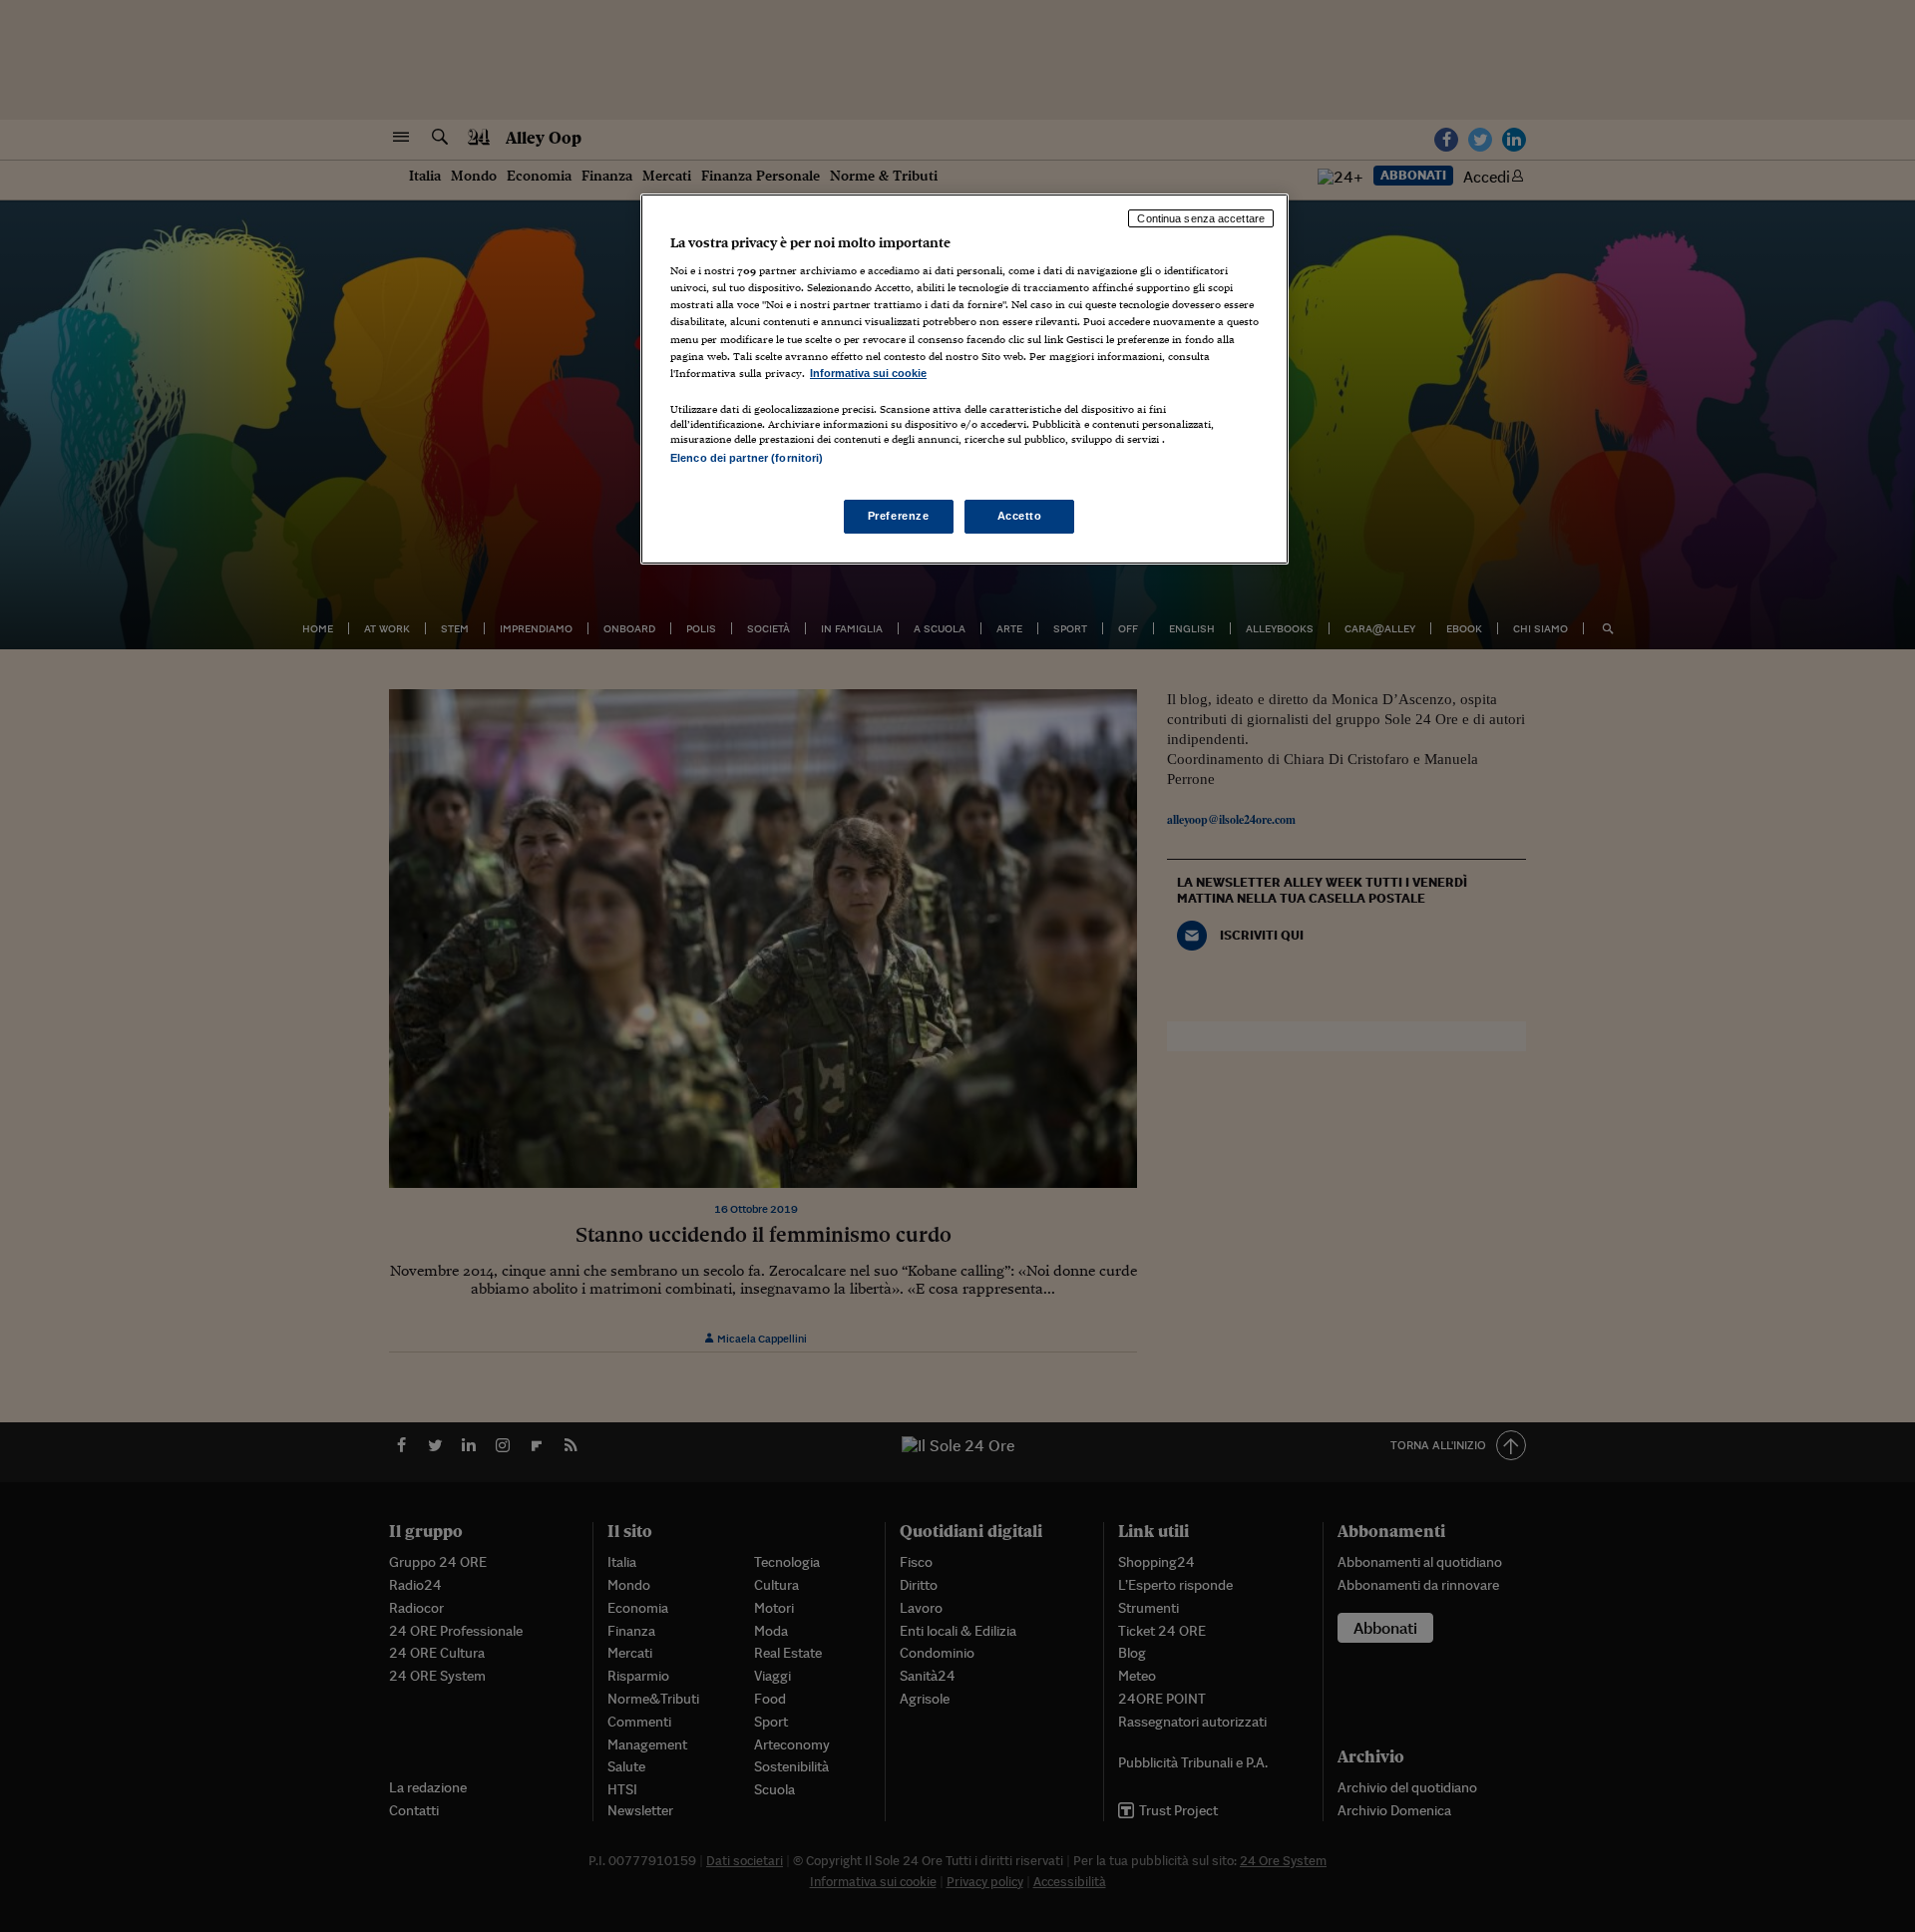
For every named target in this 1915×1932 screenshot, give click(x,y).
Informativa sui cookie (868, 373)
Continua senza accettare (1201, 218)
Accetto (1020, 516)
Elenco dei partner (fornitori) (747, 458)
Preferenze (899, 516)
